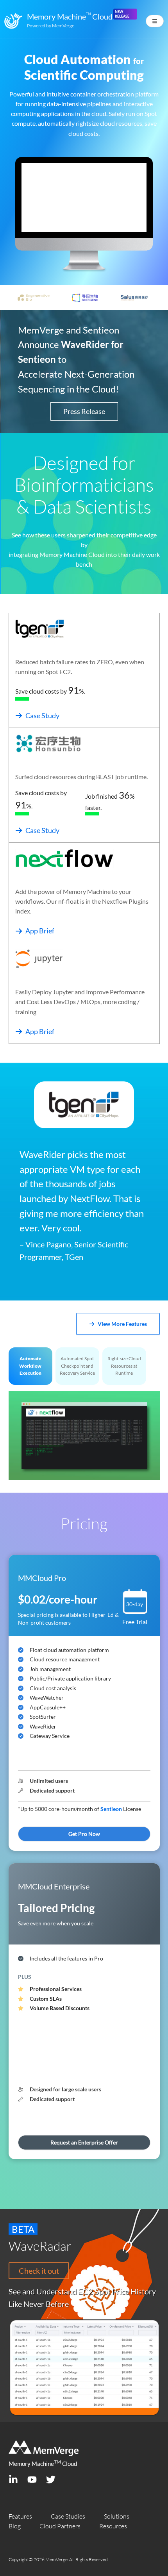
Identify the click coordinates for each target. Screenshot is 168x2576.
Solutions (117, 2516)
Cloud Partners (60, 2526)
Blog (15, 2526)
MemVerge (63, 26)
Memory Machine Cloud (43, 2464)
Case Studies (68, 2516)
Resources (113, 2526)
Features (20, 2516)
